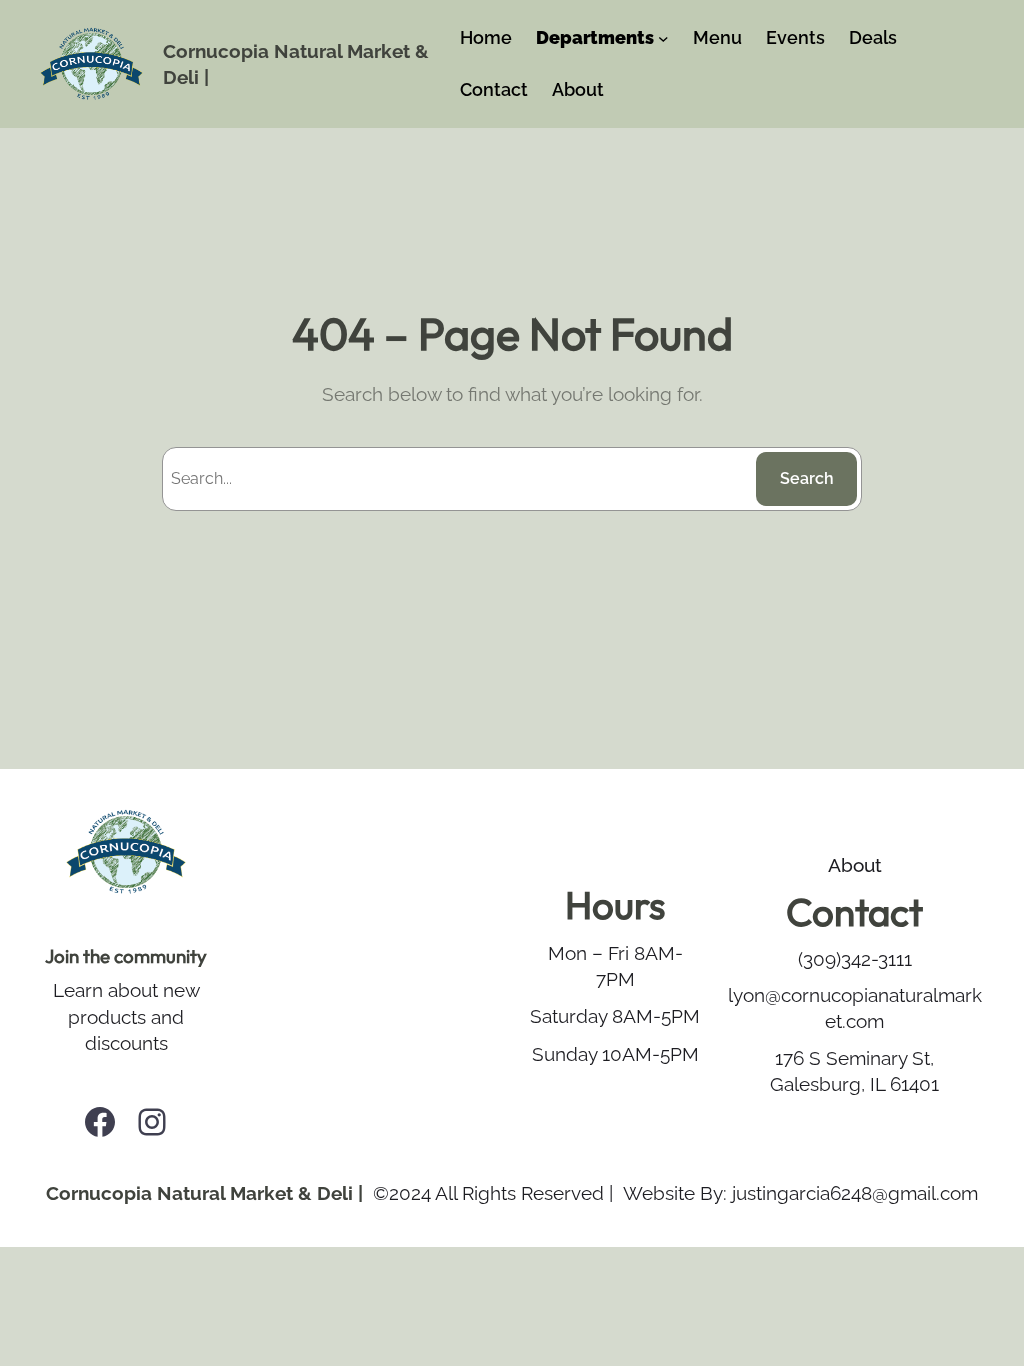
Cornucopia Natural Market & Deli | (204, 1193)
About (855, 865)
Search (807, 478)
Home (486, 37)
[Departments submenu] (663, 38)
